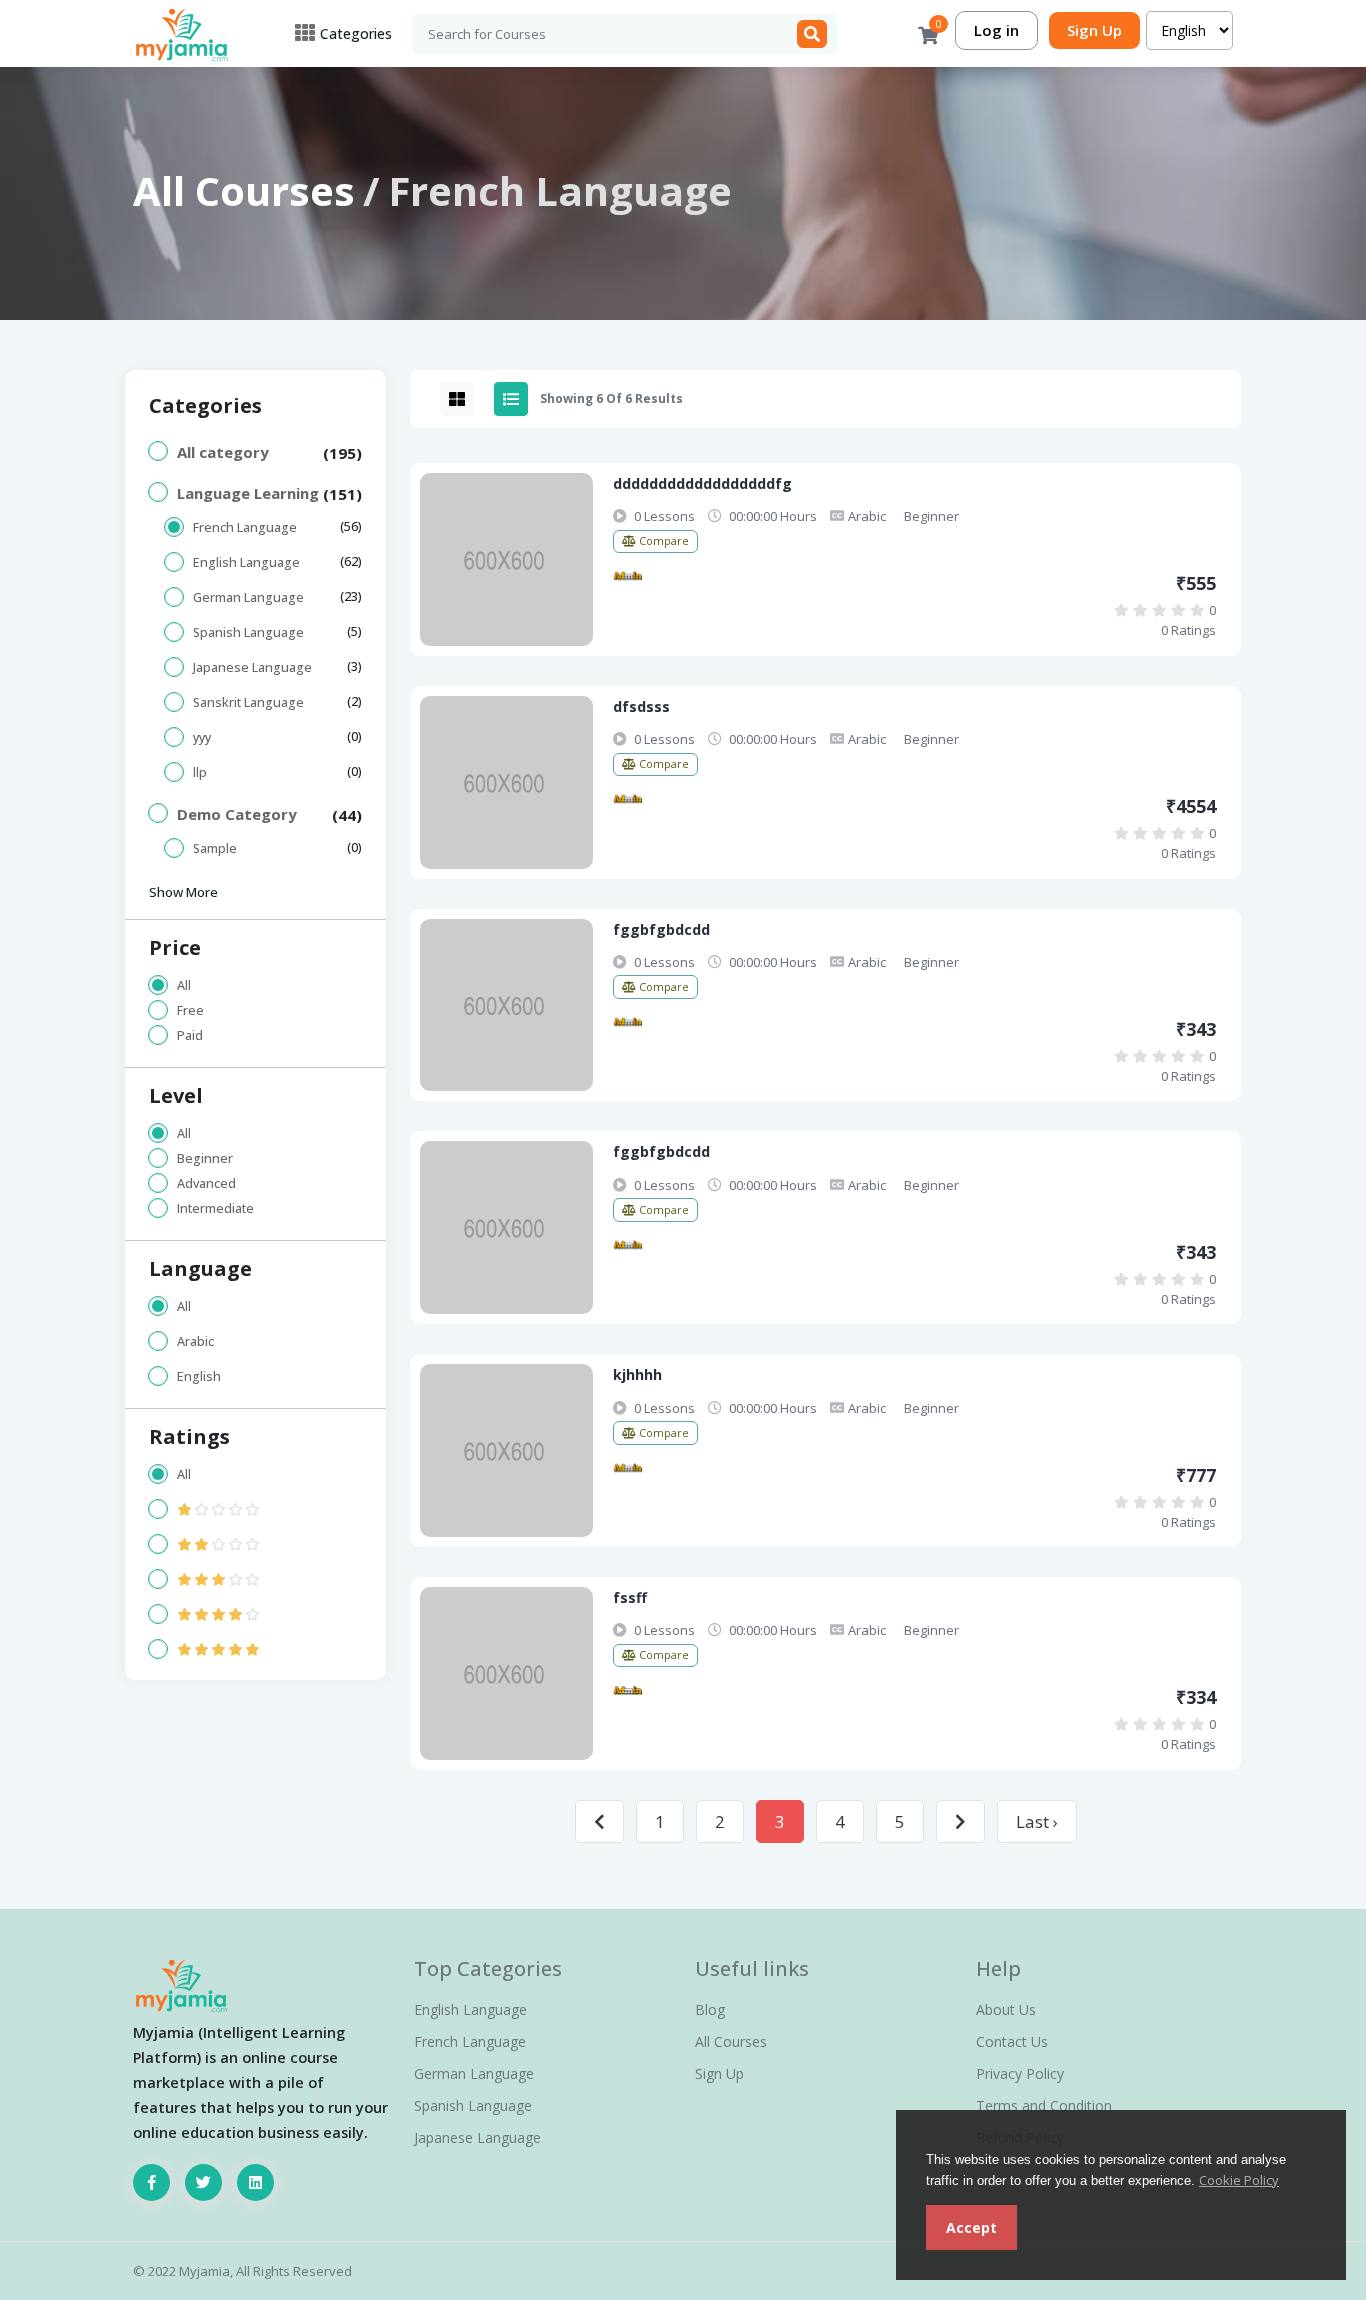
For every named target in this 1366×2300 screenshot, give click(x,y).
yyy (202, 737)
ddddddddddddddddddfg (702, 483)
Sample (215, 848)
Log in (996, 30)
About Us (1006, 2009)
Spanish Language (248, 632)
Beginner (205, 1158)
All (184, 985)
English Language (246, 562)
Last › (1037, 1821)
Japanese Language (252, 667)
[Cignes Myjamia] (628, 575)
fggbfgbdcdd (661, 929)
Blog (710, 2009)
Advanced (206, 1183)
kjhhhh (637, 1374)
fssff (630, 1597)
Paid (190, 1035)
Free (190, 1010)
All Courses (244, 190)
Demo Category (237, 814)
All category (223, 452)
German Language (248, 597)
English (199, 1376)
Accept (971, 2227)
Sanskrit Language (248, 702)
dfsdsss (641, 706)
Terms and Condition (1044, 2105)
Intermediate (215, 1208)
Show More (183, 892)
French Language (245, 527)
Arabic (195, 1341)
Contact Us (1012, 2041)
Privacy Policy (1020, 2073)
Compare (662, 540)
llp (200, 772)
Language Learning (248, 493)
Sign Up (1094, 30)
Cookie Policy (1239, 2180)
